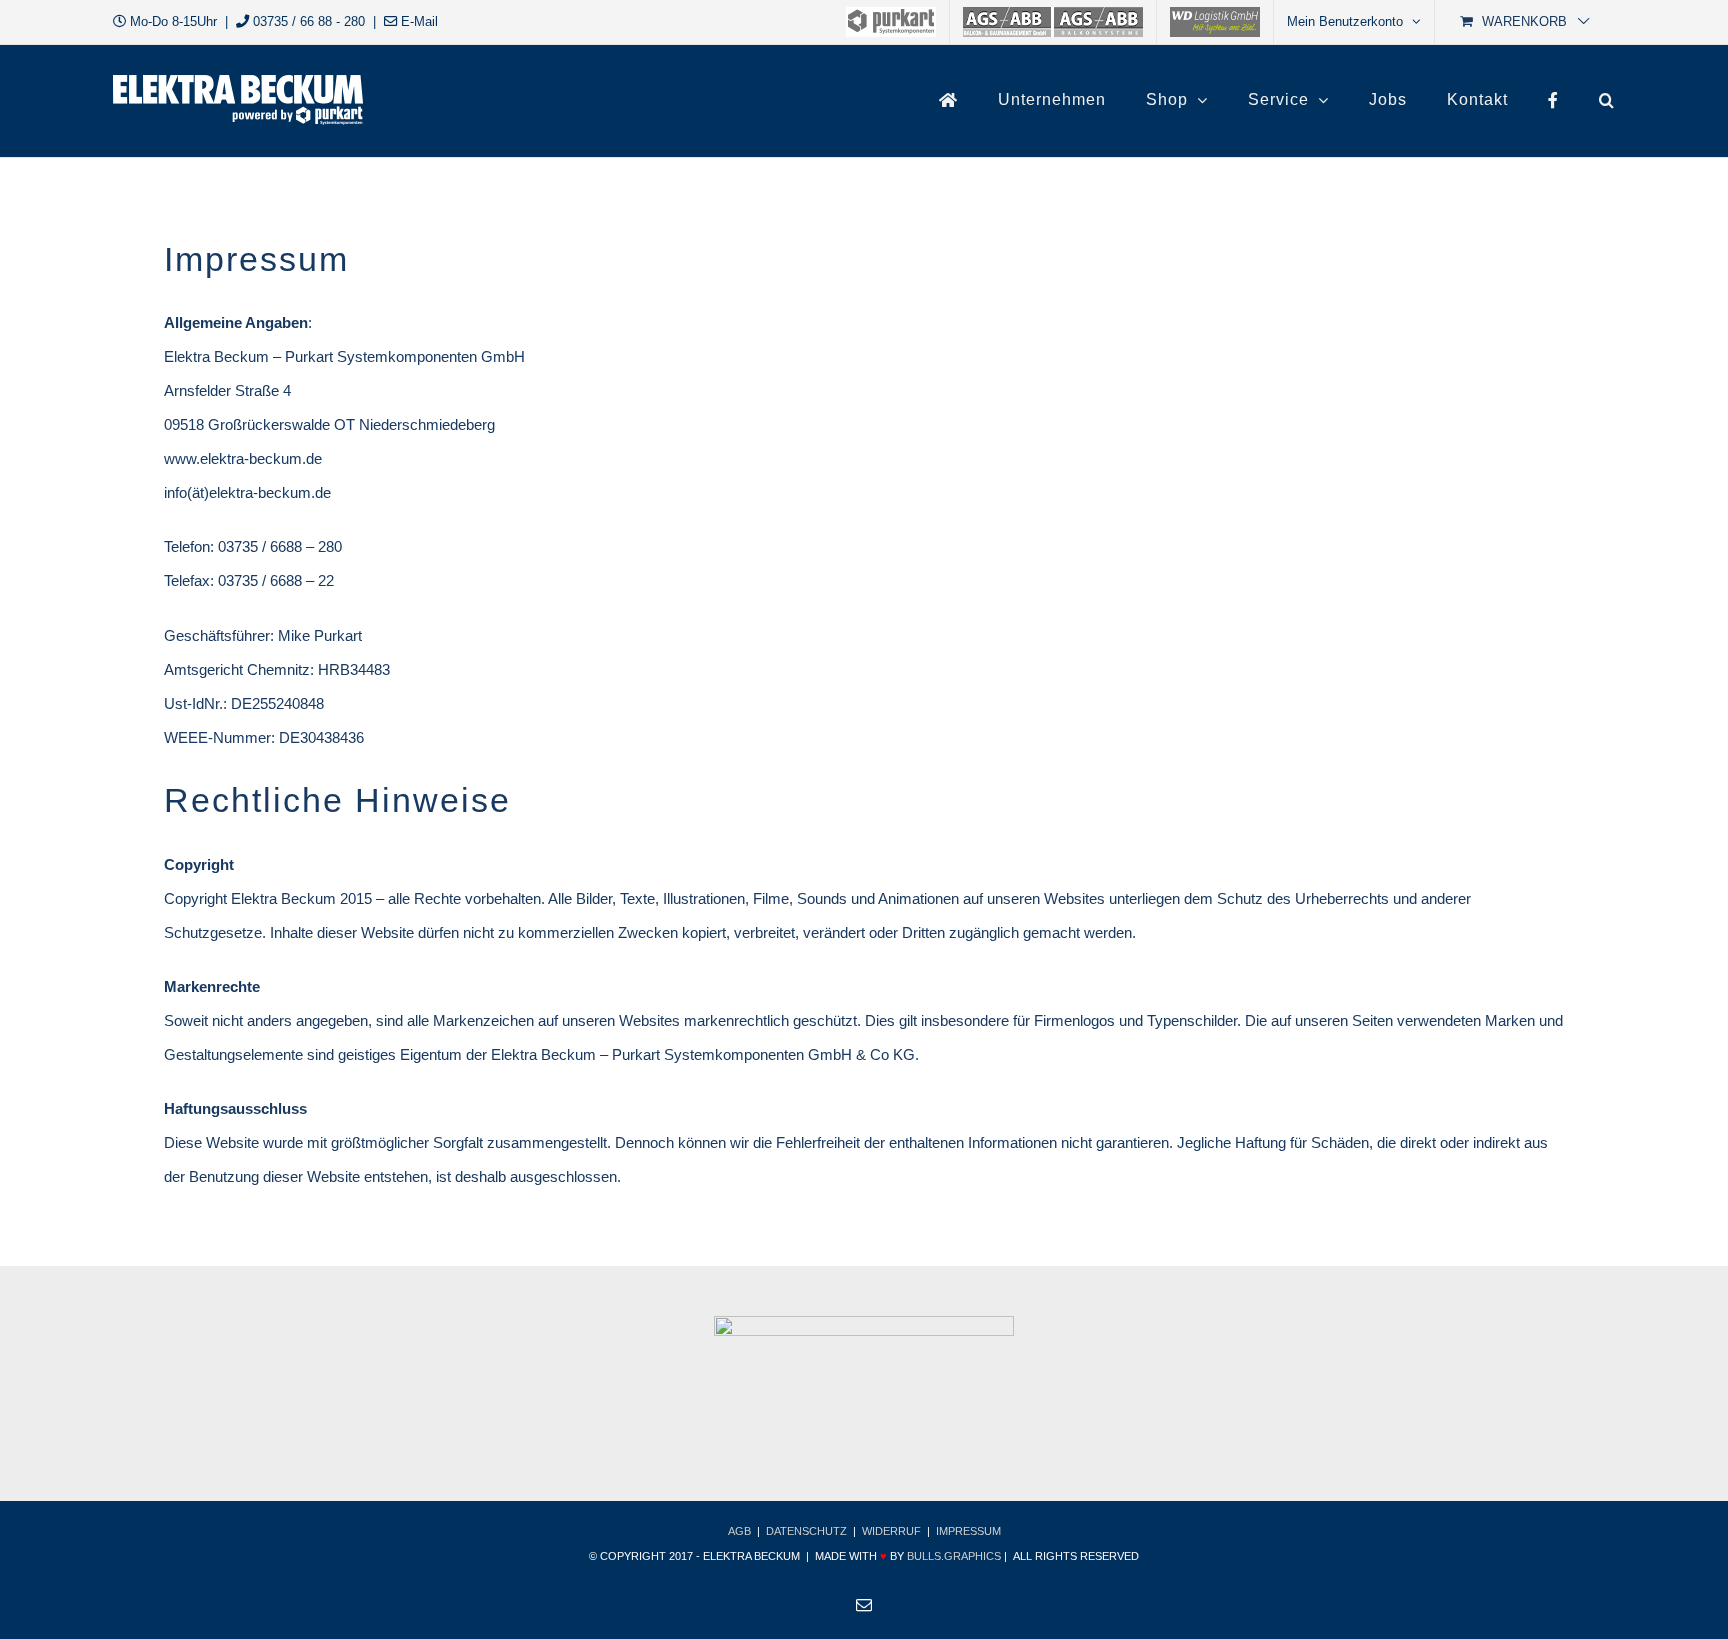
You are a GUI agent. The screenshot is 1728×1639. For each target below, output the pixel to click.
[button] (1607, 100)
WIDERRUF (891, 1531)
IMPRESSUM (968, 1531)
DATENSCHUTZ (806, 1531)
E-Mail (419, 21)
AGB (739, 1531)
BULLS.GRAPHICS (954, 1556)
